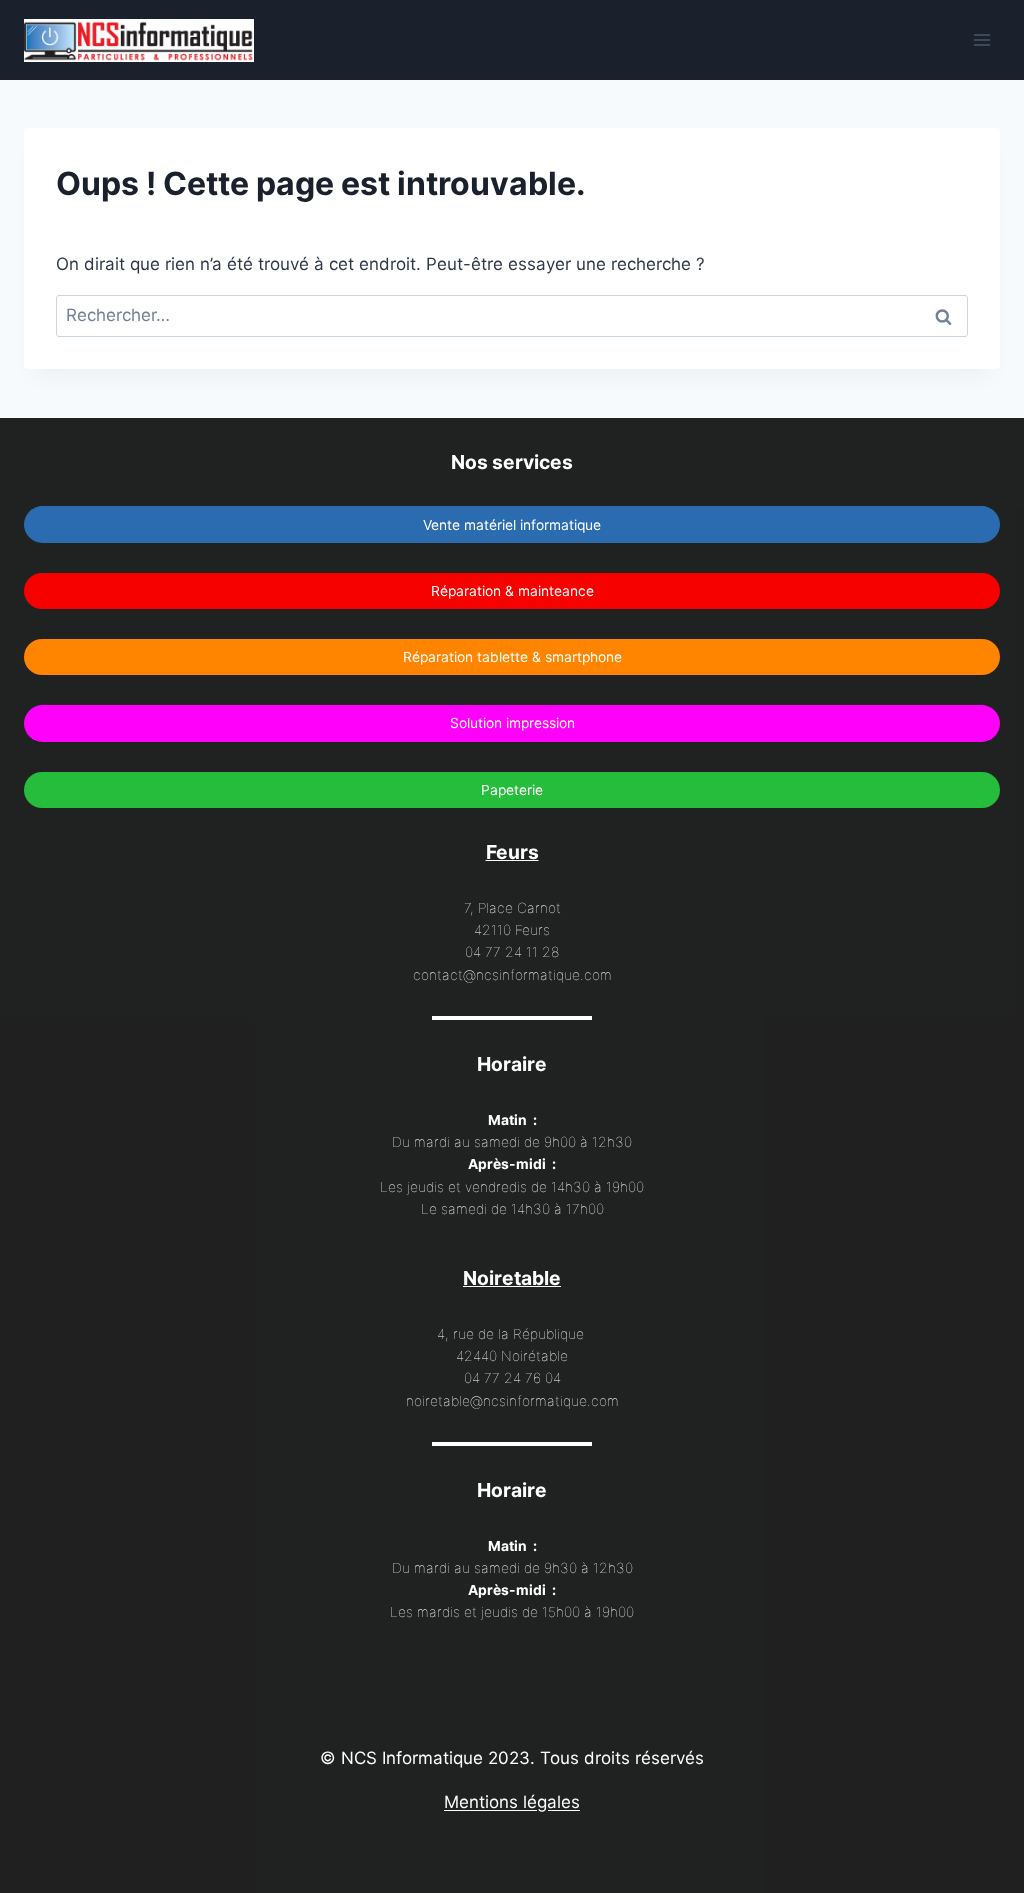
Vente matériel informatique (512, 525)
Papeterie (512, 790)
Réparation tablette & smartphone (512, 657)
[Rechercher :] (512, 315)
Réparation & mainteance (512, 591)
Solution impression (512, 723)
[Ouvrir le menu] (981, 39)
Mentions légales (512, 1802)
